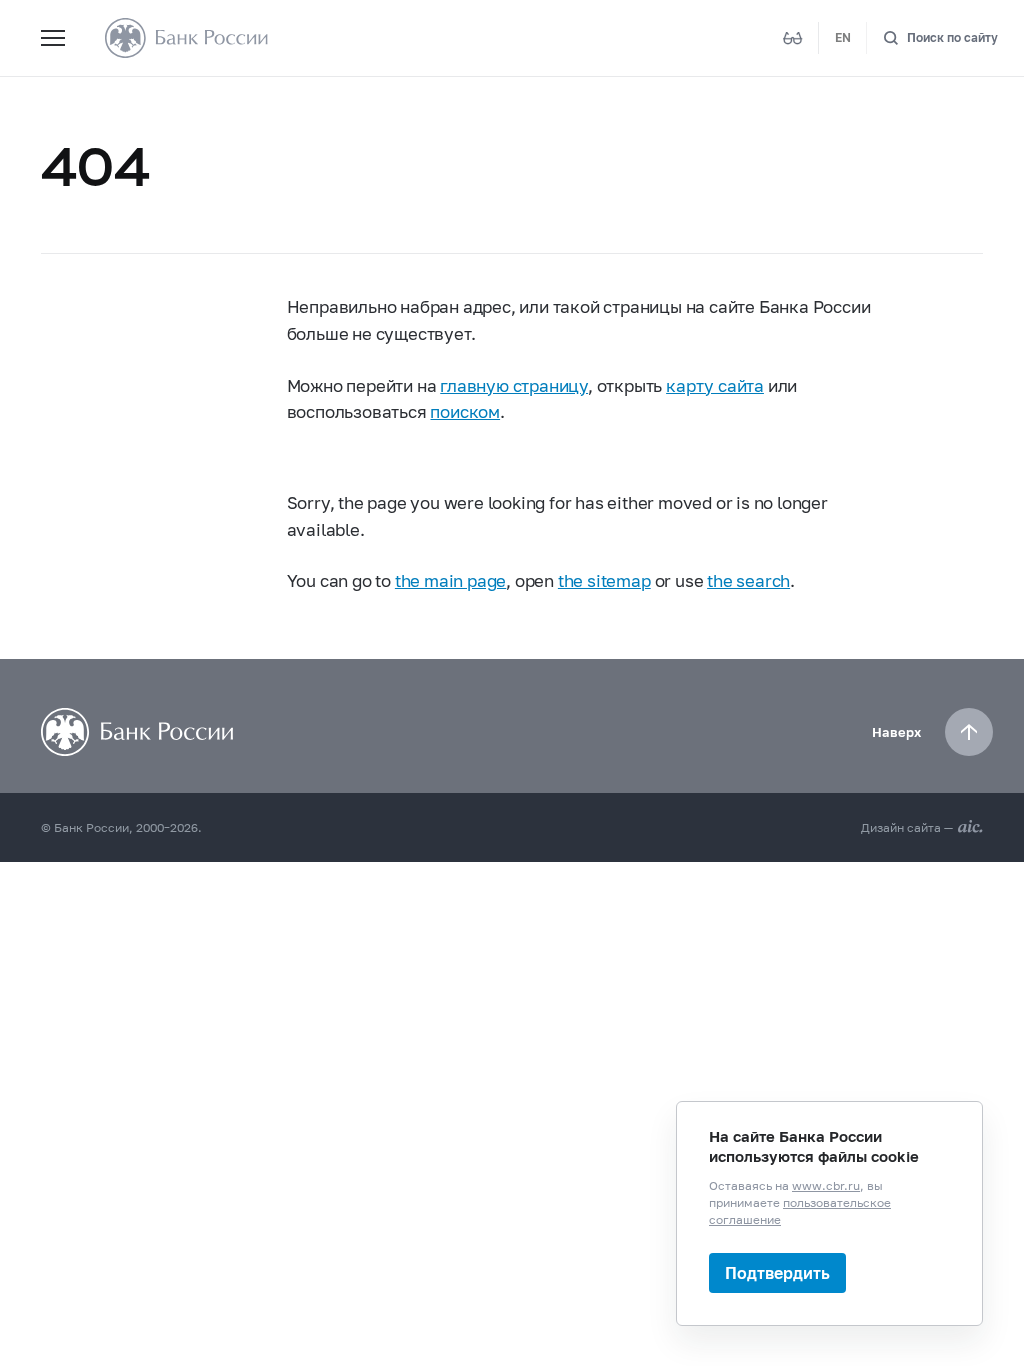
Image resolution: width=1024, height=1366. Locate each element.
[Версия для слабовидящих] (793, 38)
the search (748, 581)
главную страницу (514, 386)
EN (843, 37)
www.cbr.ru (826, 1185)
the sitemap (604, 581)
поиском (465, 412)
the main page (450, 581)
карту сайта (715, 386)
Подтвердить (777, 1272)
